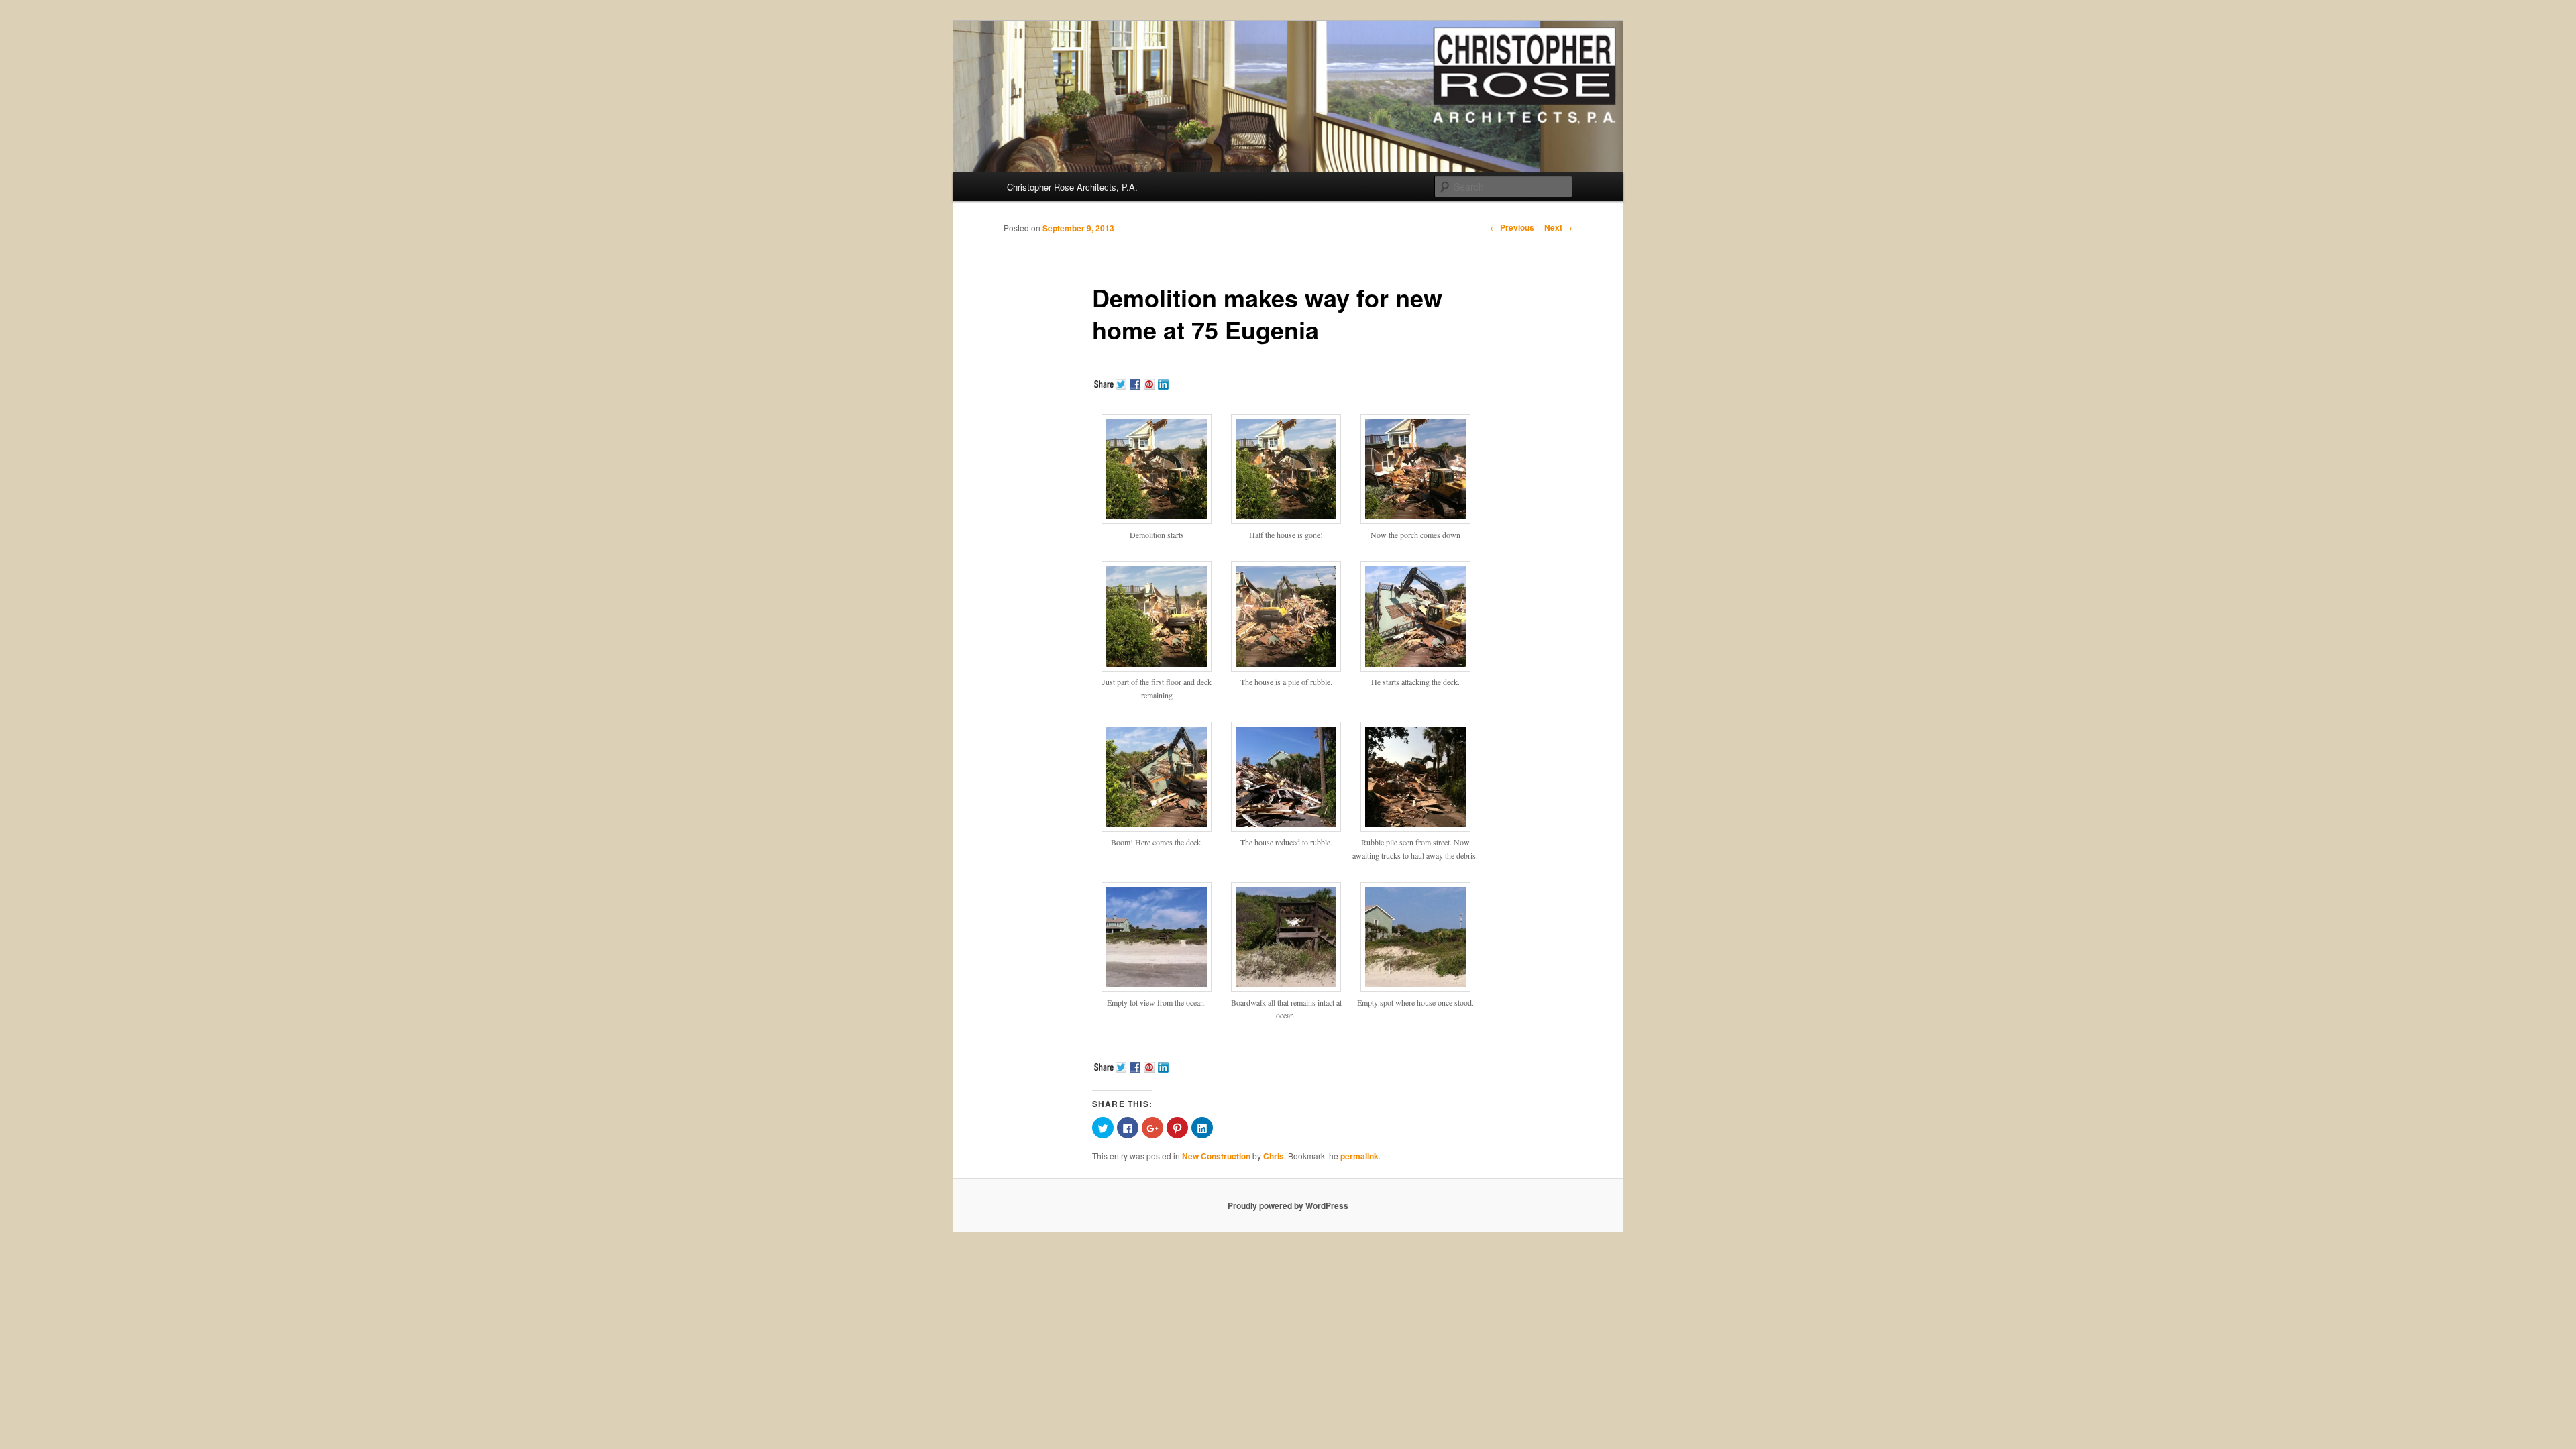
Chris (1274, 1156)
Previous (1512, 227)
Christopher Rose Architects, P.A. (1072, 187)
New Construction (1216, 1156)
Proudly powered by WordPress (1288, 1205)
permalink (1359, 1156)
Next (1558, 227)
